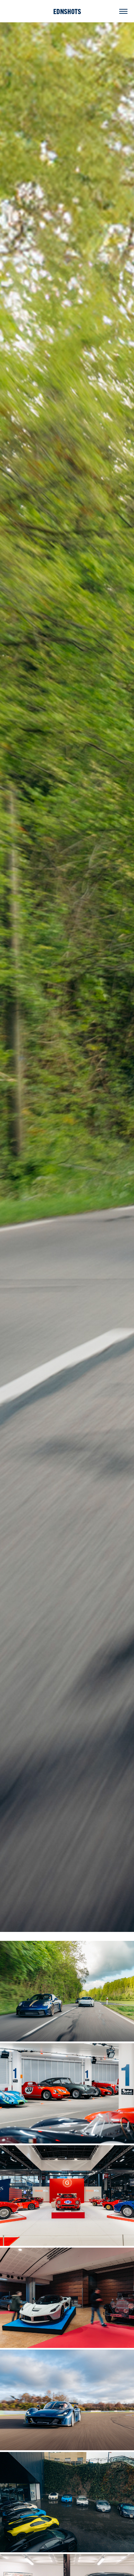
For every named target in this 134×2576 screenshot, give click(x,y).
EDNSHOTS (67, 11)
